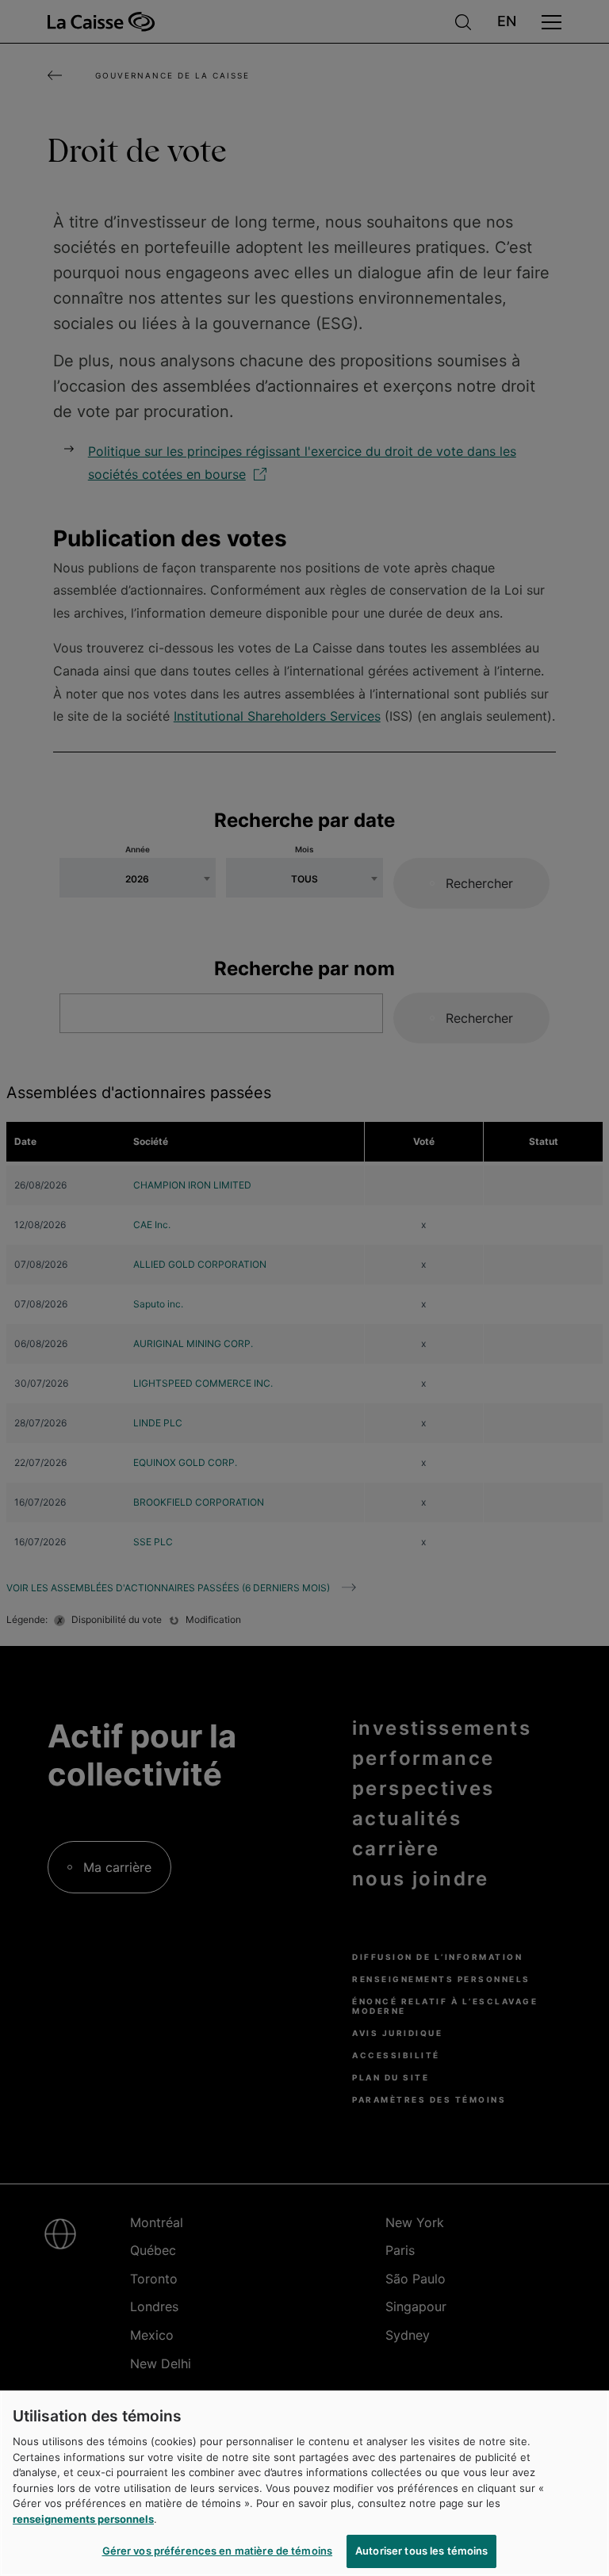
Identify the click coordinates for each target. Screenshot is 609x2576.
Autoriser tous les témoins (421, 2551)
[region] (304, 2483)
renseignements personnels (83, 2519)
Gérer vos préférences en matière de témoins (218, 2551)
